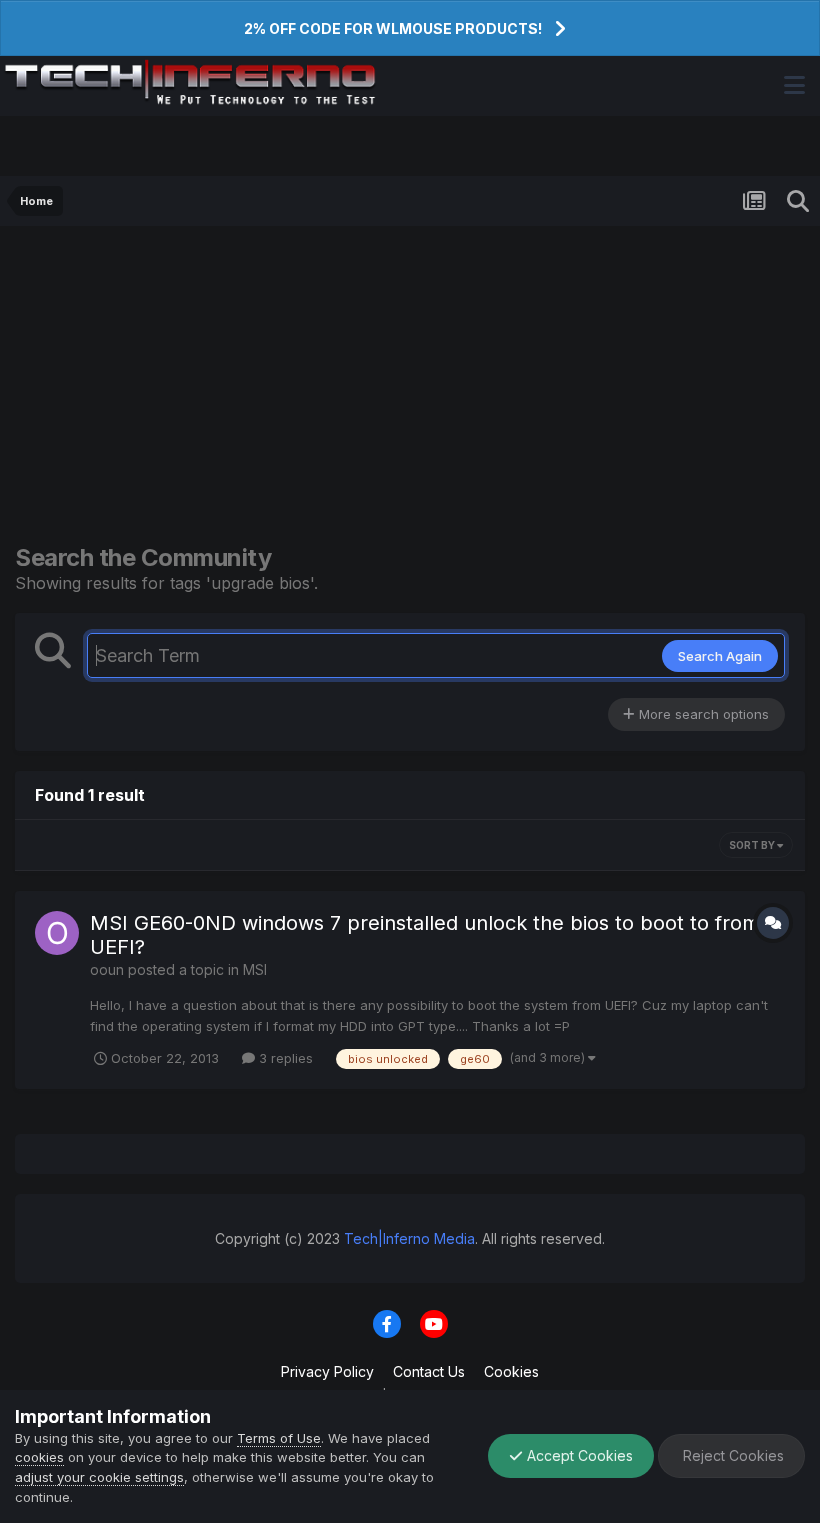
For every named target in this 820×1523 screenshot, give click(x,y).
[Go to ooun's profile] (57, 933)
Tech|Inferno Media (409, 1238)
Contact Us (429, 1371)
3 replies (284, 1058)
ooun (107, 969)
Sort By (753, 845)
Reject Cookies (731, 1455)
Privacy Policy (327, 1371)
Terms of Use (279, 1438)
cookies (39, 1457)
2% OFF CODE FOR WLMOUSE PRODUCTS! (393, 28)
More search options (702, 714)
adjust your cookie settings (99, 1477)
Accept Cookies (578, 1455)
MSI (255, 969)
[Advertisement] (410, 376)
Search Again (720, 656)
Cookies (511, 1371)
